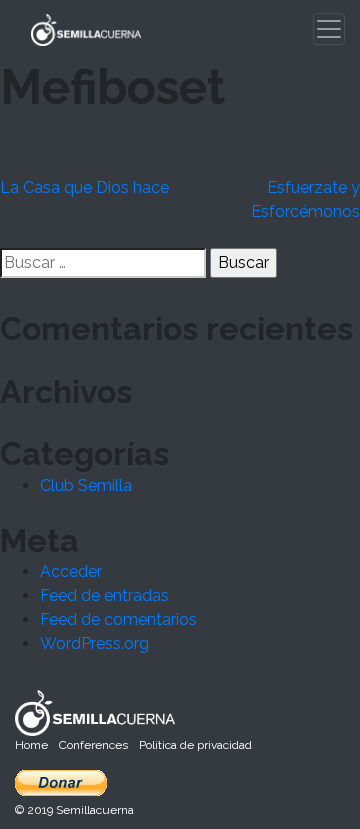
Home (31, 745)
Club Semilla (86, 485)
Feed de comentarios (118, 619)
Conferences (93, 745)
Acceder (71, 571)
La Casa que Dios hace (84, 187)
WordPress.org (94, 643)
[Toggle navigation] (329, 29)
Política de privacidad (195, 745)
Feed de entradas (104, 595)
